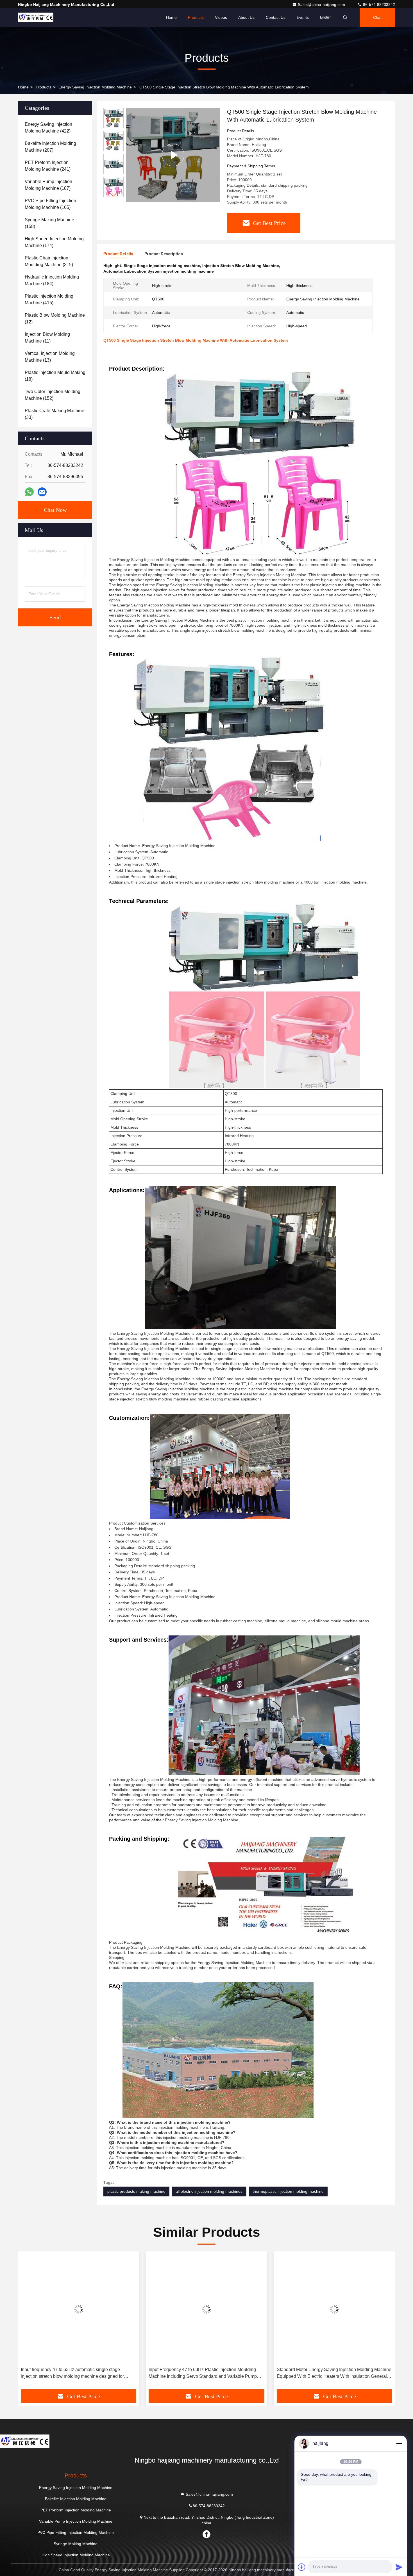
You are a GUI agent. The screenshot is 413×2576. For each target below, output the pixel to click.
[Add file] (302, 2567)
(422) (48, 128)
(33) (55, 414)
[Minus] (399, 2443)
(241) (48, 166)
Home (171, 17)
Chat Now (55, 510)
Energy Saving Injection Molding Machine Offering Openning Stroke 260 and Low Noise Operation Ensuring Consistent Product (333, 2373)
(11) (47, 338)
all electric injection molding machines (209, 2191)
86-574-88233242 (378, 4)
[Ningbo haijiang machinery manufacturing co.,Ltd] (36, 17)
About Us (246, 17)
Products (196, 17)
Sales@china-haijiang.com (322, 4)
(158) (49, 223)
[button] (114, 195)
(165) (50, 204)
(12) (55, 319)
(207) (50, 147)
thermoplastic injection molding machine (288, 2191)
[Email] (42, 492)
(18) (55, 376)
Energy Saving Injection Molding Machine (95, 87)
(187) (48, 185)
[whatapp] (29, 492)
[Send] (399, 2567)
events (303, 17)
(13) (50, 357)
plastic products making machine (136, 2191)
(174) (54, 242)
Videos (221, 17)
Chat (377, 17)
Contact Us (276, 17)
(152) (53, 395)
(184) (52, 280)
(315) (49, 261)
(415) (49, 299)
